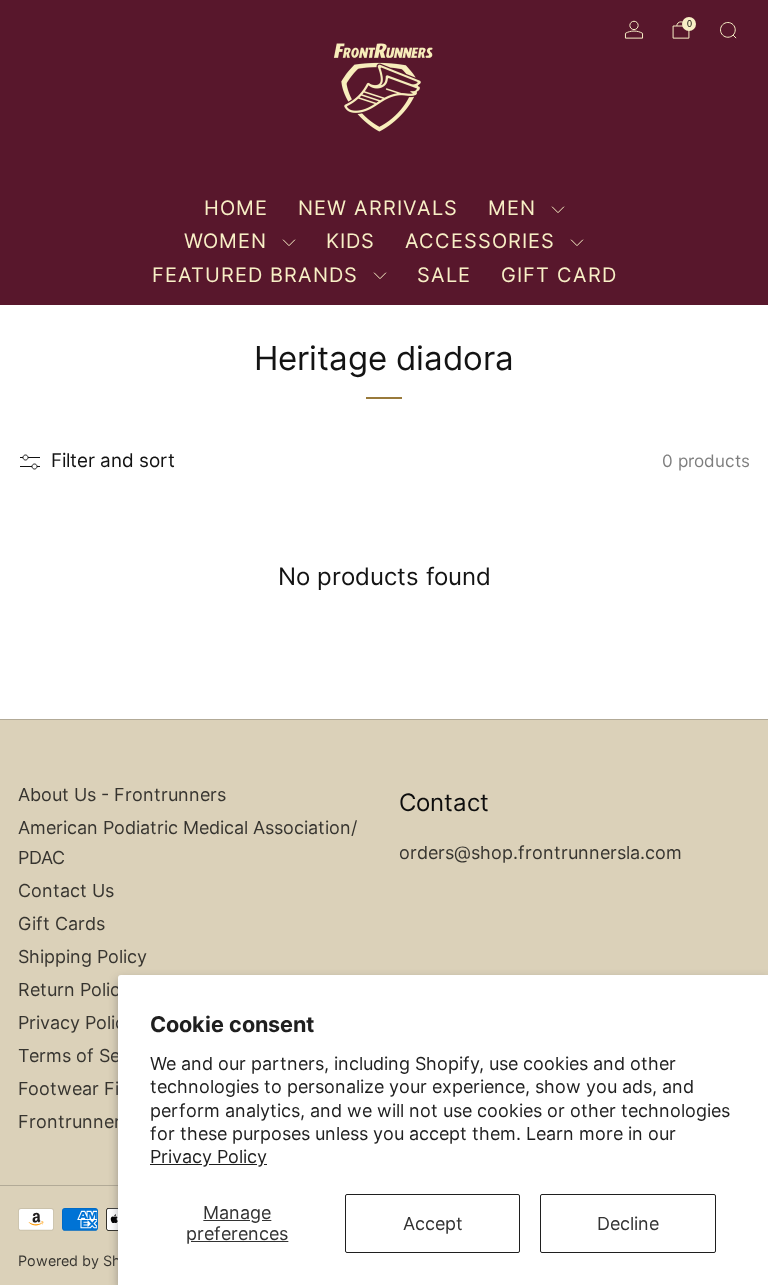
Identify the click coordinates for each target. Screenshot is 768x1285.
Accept (433, 1223)
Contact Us (66, 890)
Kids (350, 241)
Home (236, 208)
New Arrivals (378, 208)
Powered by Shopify (86, 1260)
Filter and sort (113, 461)
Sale (444, 275)
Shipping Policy (82, 956)
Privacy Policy (208, 1156)
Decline (628, 1223)
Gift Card (559, 275)
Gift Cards (61, 923)
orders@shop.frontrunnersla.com (540, 852)
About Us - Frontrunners (122, 794)
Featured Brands (255, 275)
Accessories (480, 241)
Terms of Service (89, 1055)
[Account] (634, 30)
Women (225, 241)
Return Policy (74, 989)
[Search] (728, 30)
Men (512, 208)
